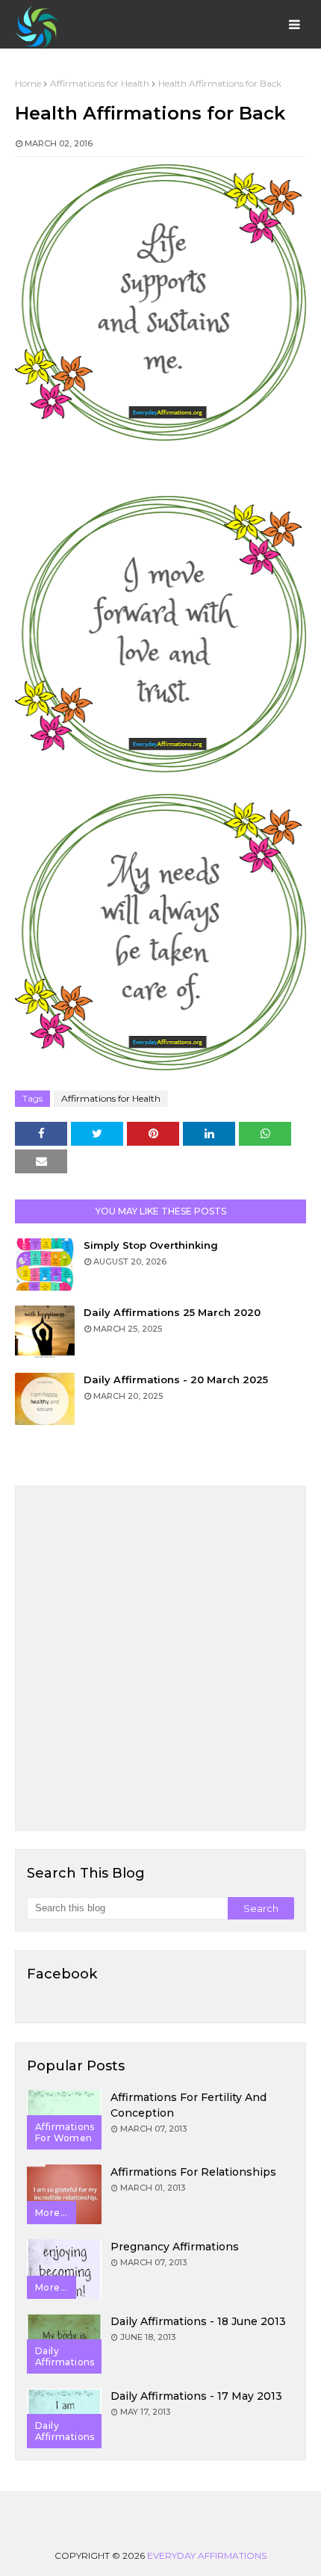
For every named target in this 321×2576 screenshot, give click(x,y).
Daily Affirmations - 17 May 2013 (196, 2396)
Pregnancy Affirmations (175, 2247)
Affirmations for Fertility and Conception (188, 2105)
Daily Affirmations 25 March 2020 (172, 1312)
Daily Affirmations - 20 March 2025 (176, 1379)
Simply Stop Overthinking (151, 1245)
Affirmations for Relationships (193, 2172)
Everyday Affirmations (207, 2555)
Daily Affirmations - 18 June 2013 (198, 2321)
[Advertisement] (160, 1658)
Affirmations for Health (100, 83)
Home (28, 83)
